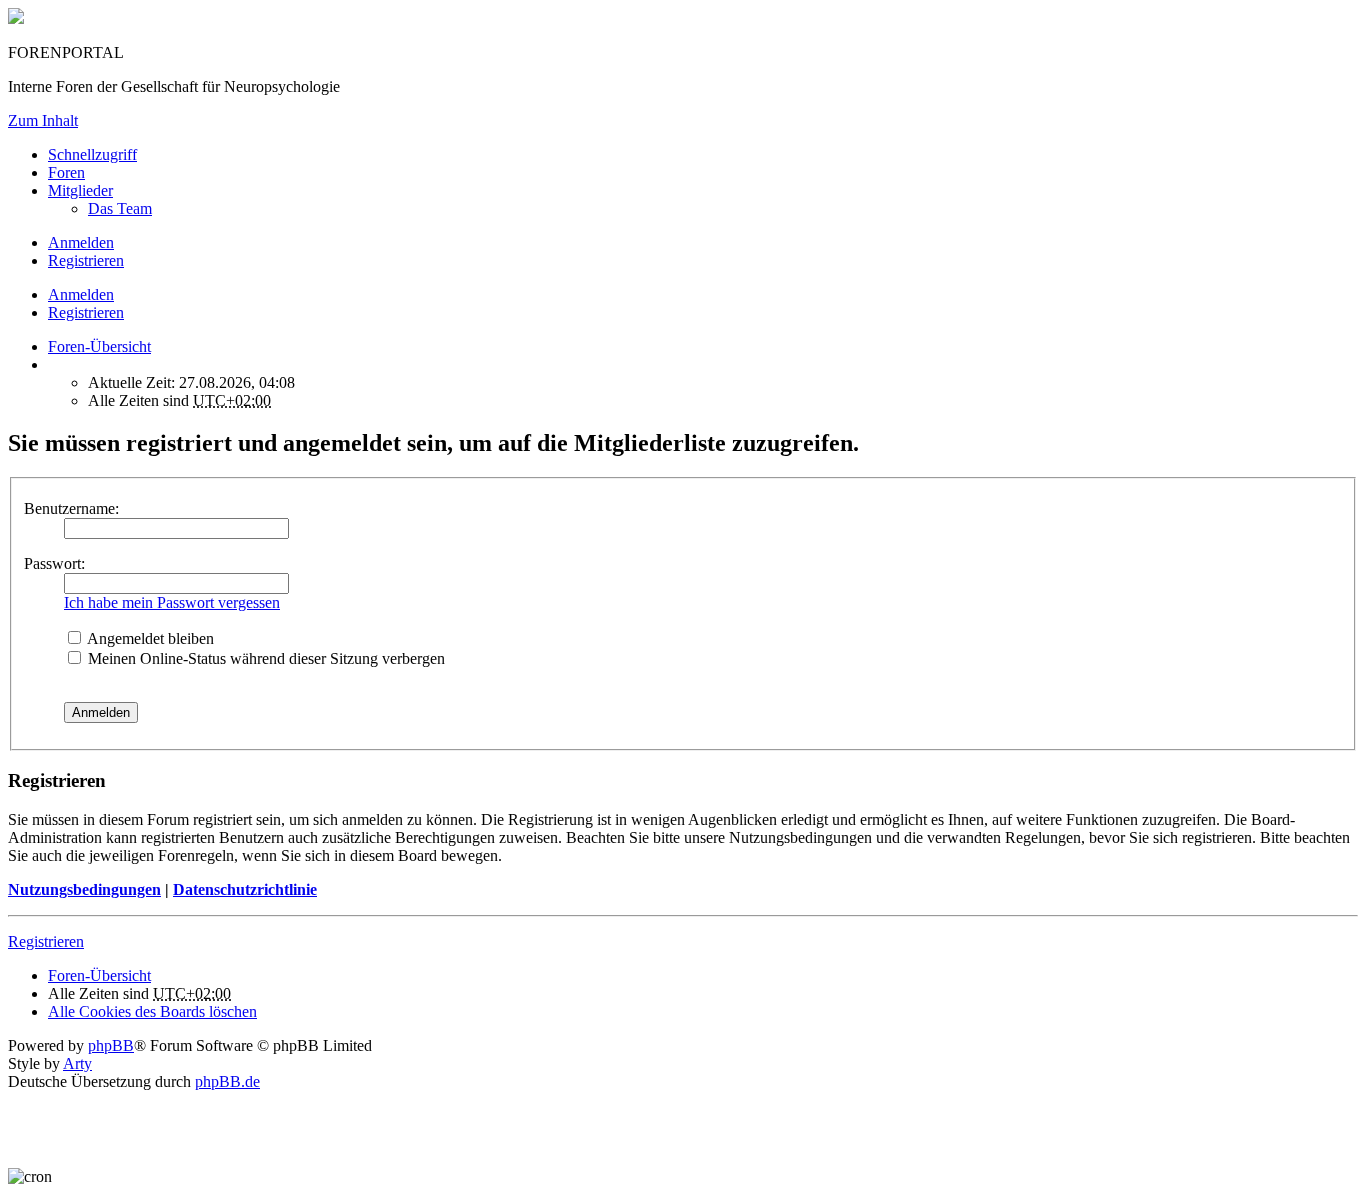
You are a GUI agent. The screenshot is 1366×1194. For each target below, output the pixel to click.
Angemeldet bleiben (149, 638)
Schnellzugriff (92, 154)
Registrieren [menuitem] (86, 260)
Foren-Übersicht (99, 975)
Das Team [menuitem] (120, 208)
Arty (77, 1063)
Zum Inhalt (43, 120)
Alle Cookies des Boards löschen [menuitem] (152, 1011)
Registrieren (86, 312)
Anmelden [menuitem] (81, 242)
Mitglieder (80, 190)
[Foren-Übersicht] (16, 18)
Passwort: (54, 563)
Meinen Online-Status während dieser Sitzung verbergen (264, 658)
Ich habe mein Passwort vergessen (172, 602)
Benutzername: (71, 508)
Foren (66, 172)
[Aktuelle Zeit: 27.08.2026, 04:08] (54, 364)
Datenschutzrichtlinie (245, 889)
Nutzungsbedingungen (84, 889)
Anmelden (81, 294)
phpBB (111, 1045)
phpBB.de (227, 1081)
